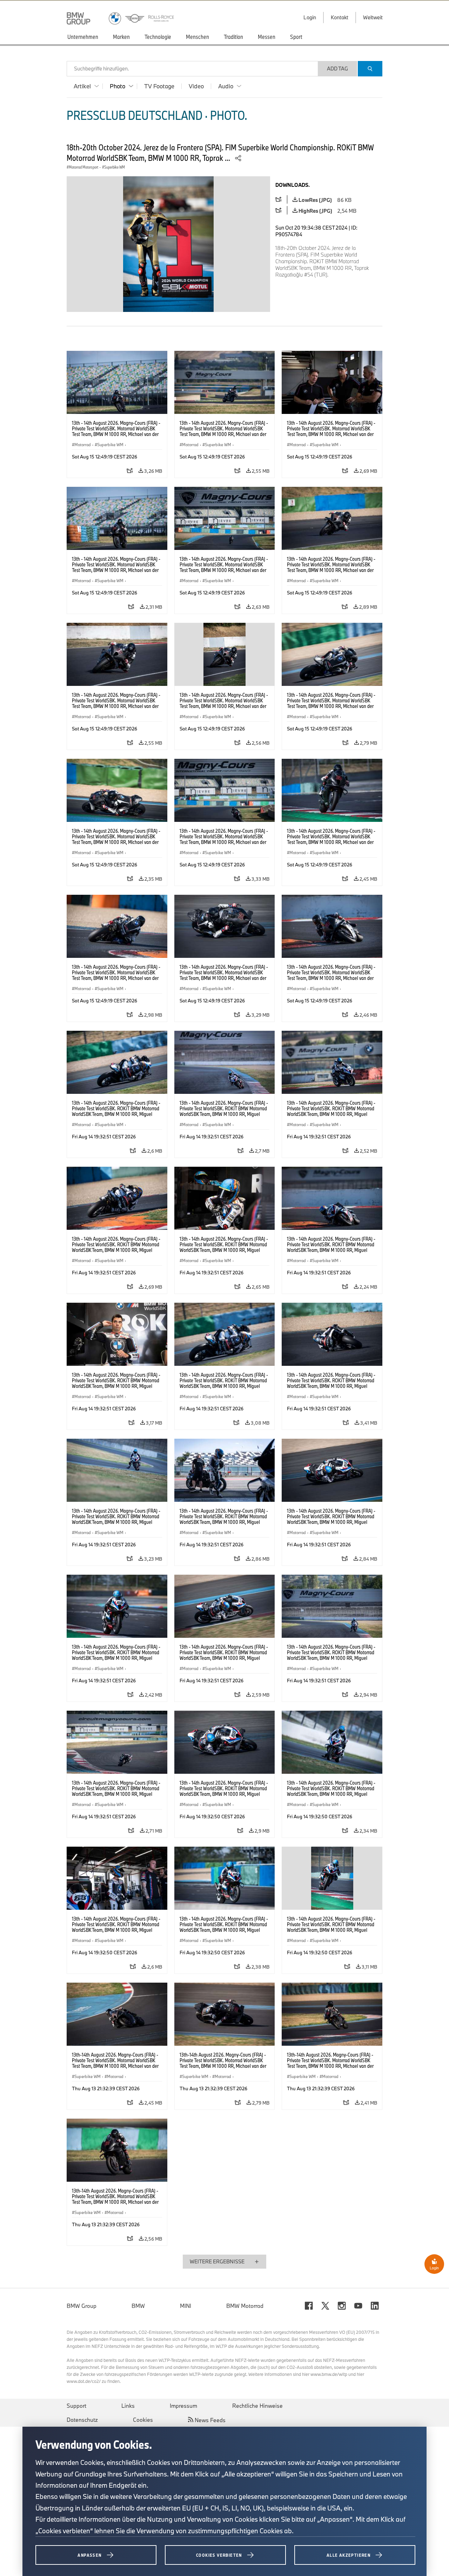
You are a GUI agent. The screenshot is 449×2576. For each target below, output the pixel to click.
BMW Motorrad (245, 2306)
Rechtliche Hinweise (257, 2406)
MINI (186, 2306)
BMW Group (82, 2306)
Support (76, 2406)
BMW (138, 2306)
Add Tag (337, 69)
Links (128, 2406)
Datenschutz (82, 2420)
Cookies (143, 2420)
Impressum (183, 2406)
